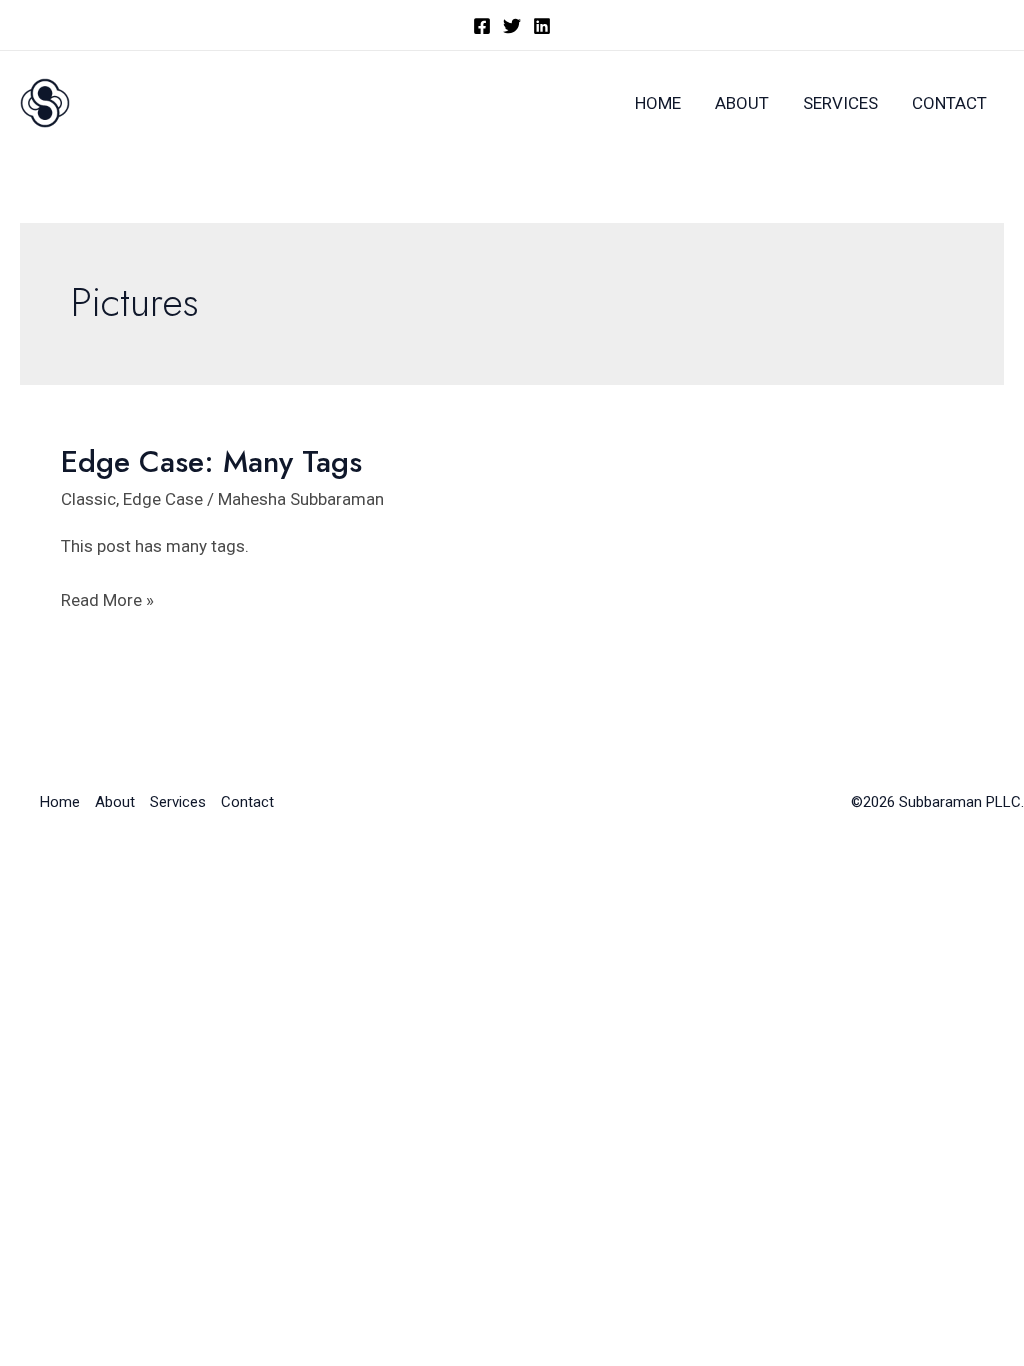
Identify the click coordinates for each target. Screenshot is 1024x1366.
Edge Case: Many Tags (211, 461)
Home (658, 103)
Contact (949, 103)
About (742, 103)
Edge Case (163, 499)
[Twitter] (512, 26)
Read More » (107, 602)
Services (840, 103)
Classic (88, 499)
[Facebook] (482, 26)
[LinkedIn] (542, 26)
